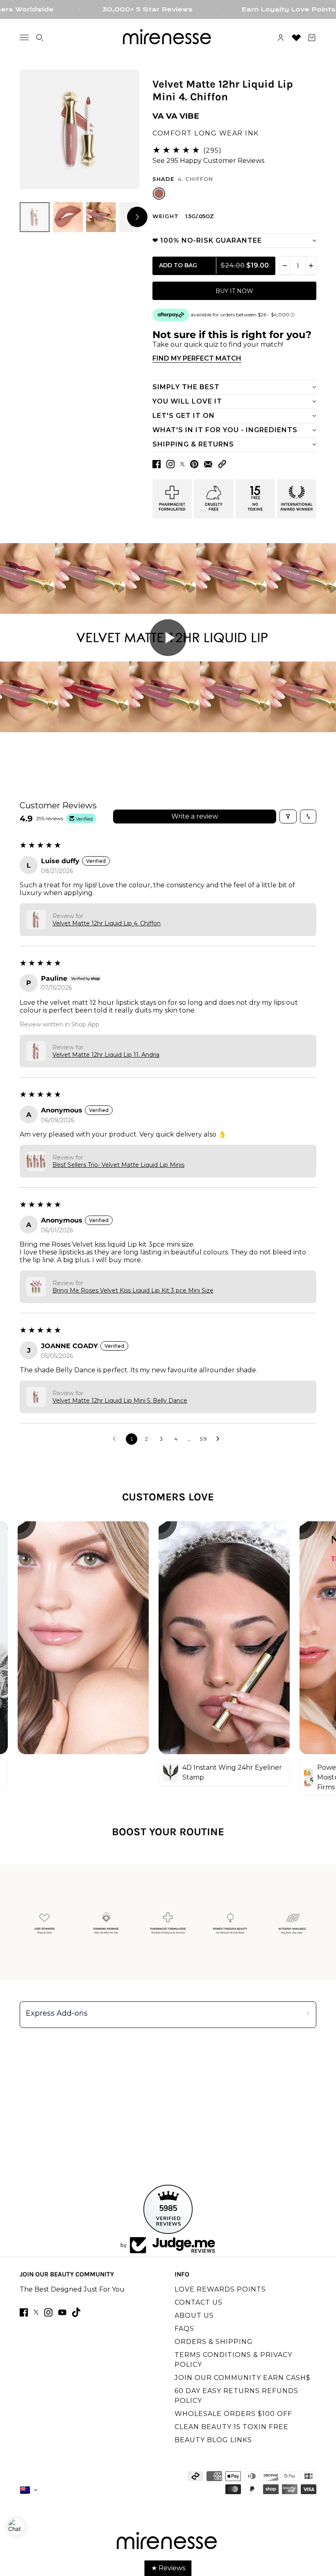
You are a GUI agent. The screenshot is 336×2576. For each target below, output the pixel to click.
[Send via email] (208, 464)
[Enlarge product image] (79, 129)
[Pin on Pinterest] (194, 464)
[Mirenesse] (168, 38)
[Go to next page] (220, 1439)
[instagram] (48, 2312)
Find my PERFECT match (197, 358)
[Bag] (312, 38)
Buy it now (234, 291)
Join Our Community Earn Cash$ (243, 2378)
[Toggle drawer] (24, 37)
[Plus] (311, 266)
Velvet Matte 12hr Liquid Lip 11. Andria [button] (106, 1055)
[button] (222, 464)
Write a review (195, 816)
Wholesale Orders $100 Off (233, 2414)
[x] (36, 2312)
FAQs (184, 2329)
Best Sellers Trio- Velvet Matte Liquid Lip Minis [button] (118, 1165)
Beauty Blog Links (213, 2440)
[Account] (281, 38)
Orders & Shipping (214, 2342)
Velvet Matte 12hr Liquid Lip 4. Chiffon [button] (107, 923)
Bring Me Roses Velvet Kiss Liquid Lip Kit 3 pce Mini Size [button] (133, 1290)
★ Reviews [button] (168, 2568)
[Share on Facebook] (157, 464)
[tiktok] (76, 2312)
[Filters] (288, 817)
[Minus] (285, 266)
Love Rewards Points (220, 2289)
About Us (194, 2315)
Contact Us (199, 2302)
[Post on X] (182, 464)
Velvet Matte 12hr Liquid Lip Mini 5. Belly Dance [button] (120, 1401)
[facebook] (24, 2312)
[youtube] (62, 2312)
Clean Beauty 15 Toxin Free (232, 2427)
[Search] (40, 38)
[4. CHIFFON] (159, 194)
